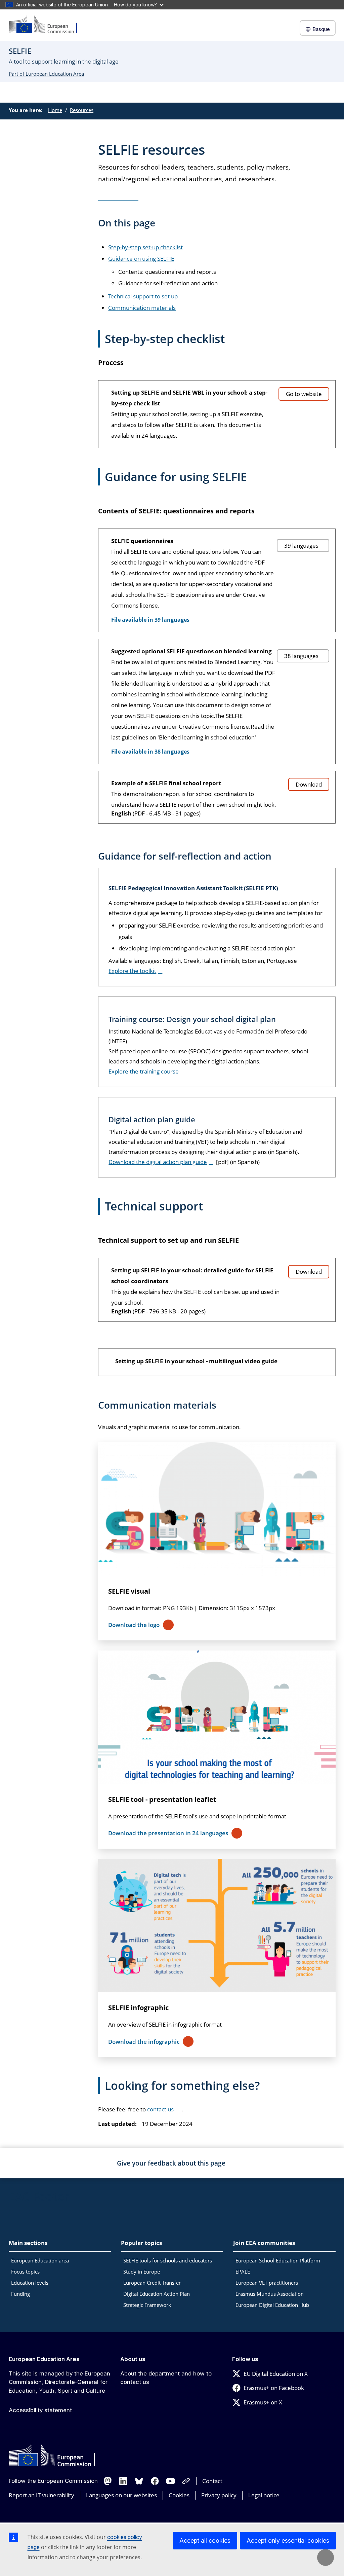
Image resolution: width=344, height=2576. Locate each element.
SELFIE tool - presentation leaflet (162, 1799)
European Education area (40, 2260)
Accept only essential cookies (288, 2541)
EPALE (243, 2272)
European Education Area (44, 2359)
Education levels (30, 2283)
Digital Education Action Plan (157, 2294)
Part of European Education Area (46, 74)
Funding (20, 2294)
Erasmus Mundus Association (270, 2294)
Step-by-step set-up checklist (145, 247)
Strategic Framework (147, 2305)
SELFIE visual (129, 1591)
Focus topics (25, 2272)
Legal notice (264, 2495)
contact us (160, 2109)
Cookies (179, 2495)
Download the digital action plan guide (158, 1162)
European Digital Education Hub (272, 2305)
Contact (212, 2481)
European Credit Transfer (152, 2283)
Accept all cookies (205, 2541)
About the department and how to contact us (166, 2378)
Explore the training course (144, 1071)
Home (55, 110)
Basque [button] (321, 29)
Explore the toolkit (132, 971)
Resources (82, 110)
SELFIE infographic (138, 2008)
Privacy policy (219, 2495)
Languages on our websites (121, 2495)
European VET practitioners (267, 2283)
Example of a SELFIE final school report (166, 783)
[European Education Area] (47, 25)
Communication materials (142, 308)
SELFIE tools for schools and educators (168, 2260)
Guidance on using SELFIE (141, 259)
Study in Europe (142, 2272)
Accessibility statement (40, 2410)
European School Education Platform (278, 2260)
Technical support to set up (143, 296)
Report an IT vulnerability (41, 2495)
